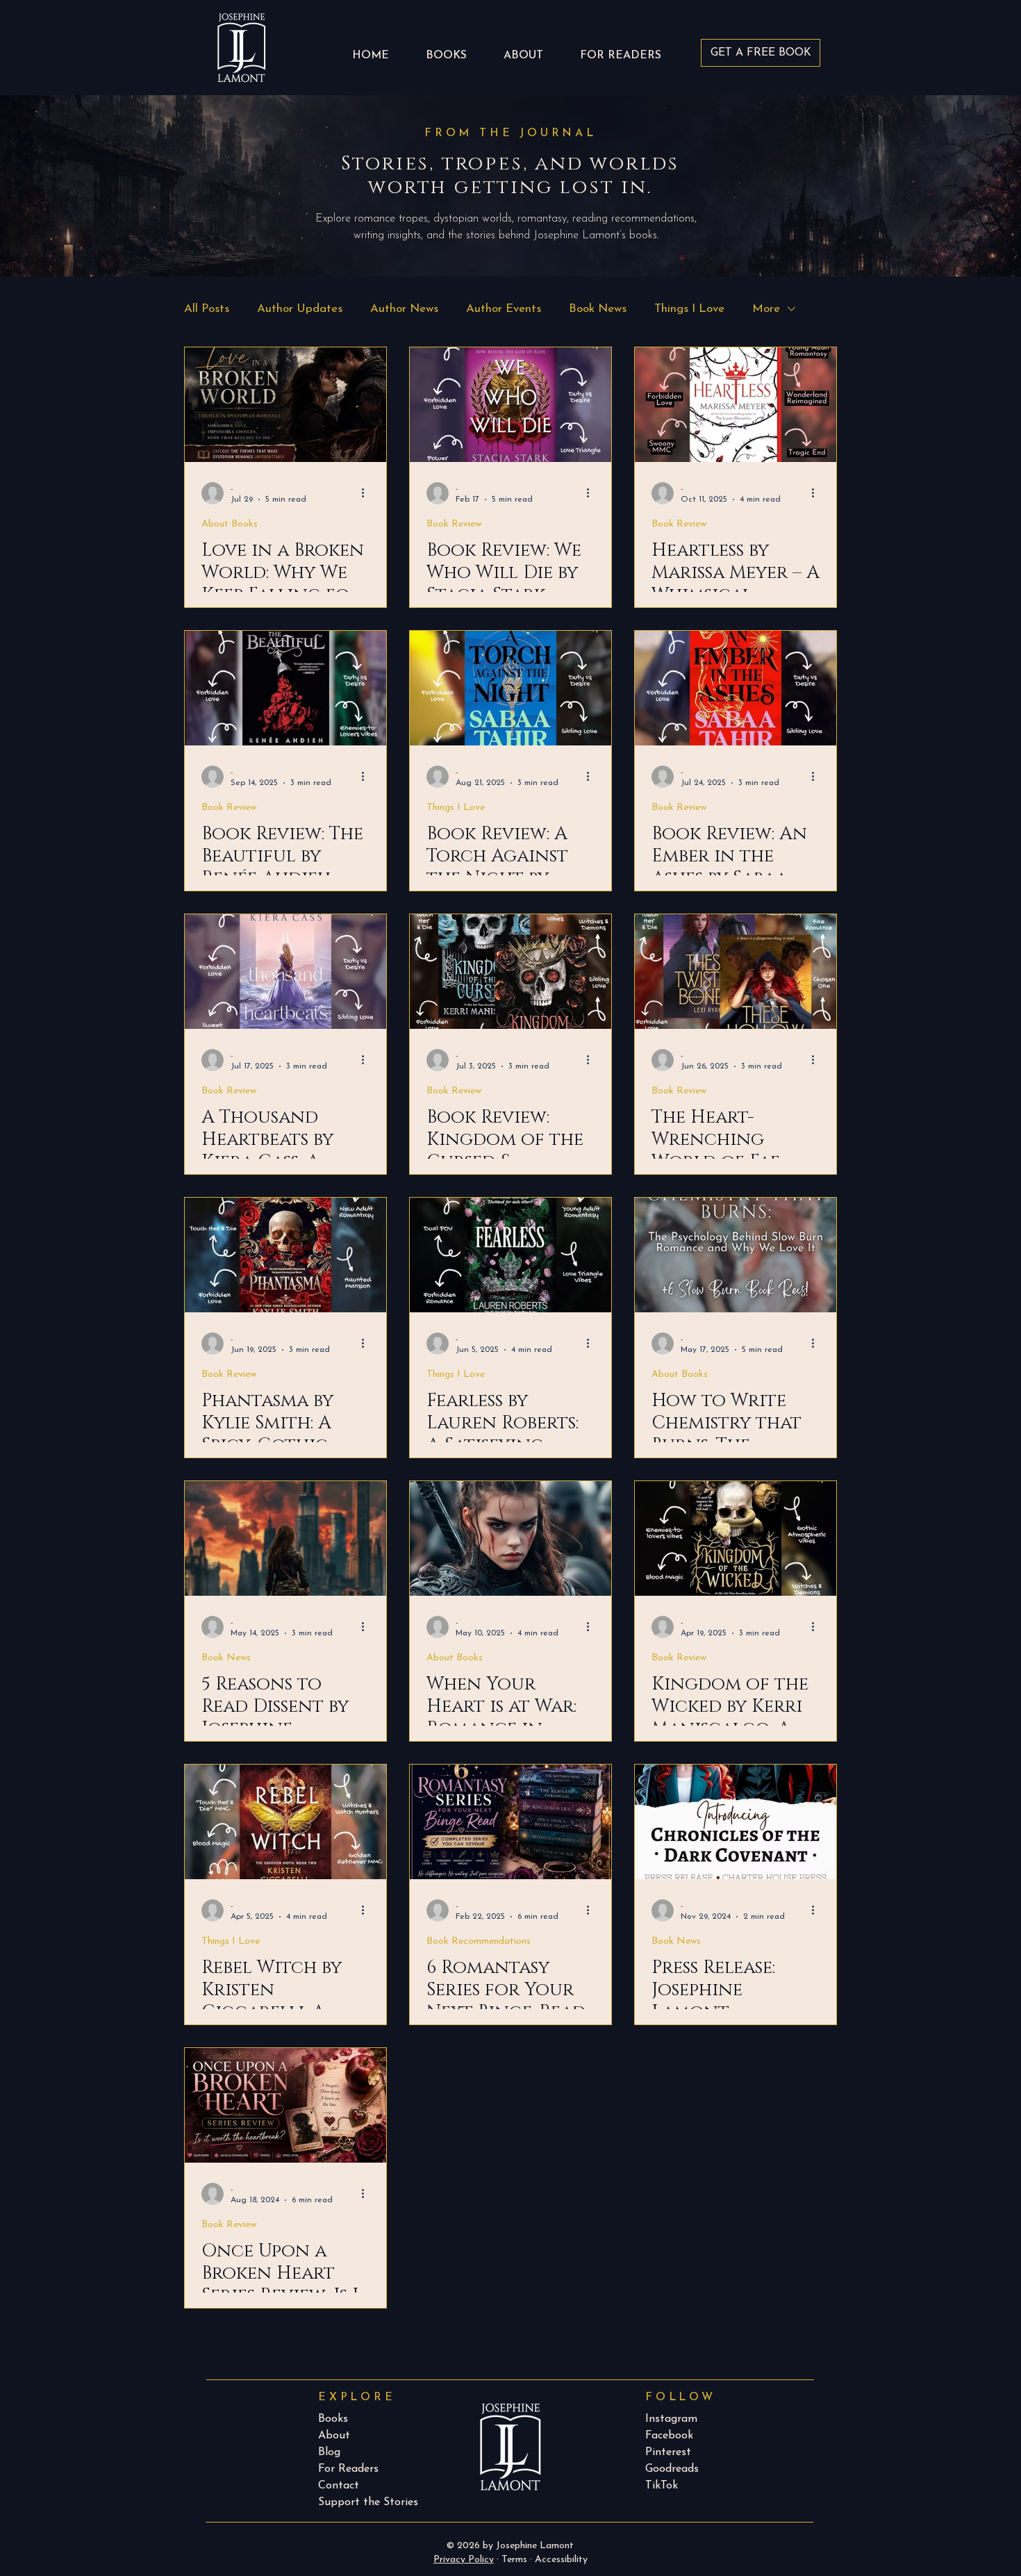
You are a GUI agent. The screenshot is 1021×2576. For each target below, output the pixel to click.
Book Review (454, 524)
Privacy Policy (464, 2560)
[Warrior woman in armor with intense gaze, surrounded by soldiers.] (510, 1538)
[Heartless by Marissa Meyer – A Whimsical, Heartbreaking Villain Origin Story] (736, 405)
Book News (598, 309)
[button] (620, 49)
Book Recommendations (479, 1941)
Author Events (504, 309)
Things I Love (689, 309)
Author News (404, 309)
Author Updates (300, 309)
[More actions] (367, 493)
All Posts (207, 309)
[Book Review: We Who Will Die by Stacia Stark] (510, 405)
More (766, 309)
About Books (230, 524)
